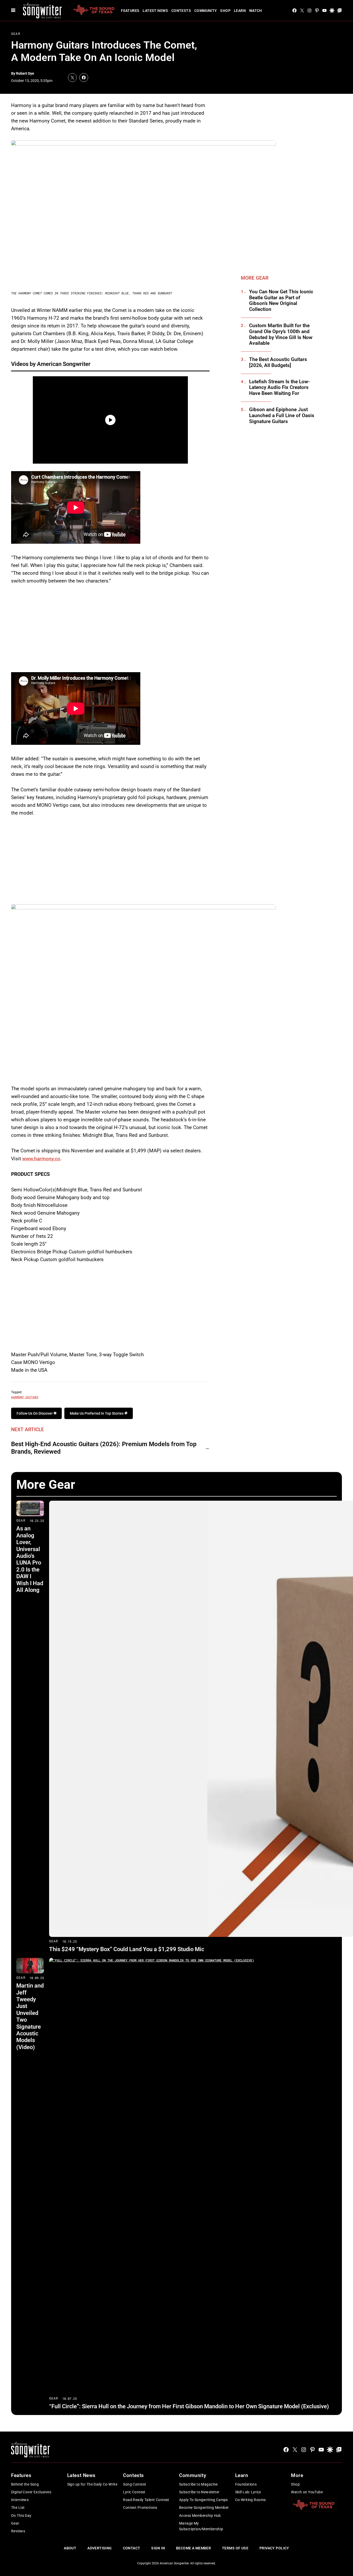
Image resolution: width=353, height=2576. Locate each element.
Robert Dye (25, 73)
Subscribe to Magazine (198, 2484)
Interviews (20, 2500)
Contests (181, 11)
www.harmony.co (41, 1159)
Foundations (246, 2484)
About (70, 2548)
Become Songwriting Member (204, 2508)
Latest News (155, 11)
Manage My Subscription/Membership (201, 2526)
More (297, 2475)
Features (130, 11)
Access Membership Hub (200, 2516)
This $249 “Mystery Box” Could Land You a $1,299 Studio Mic (127, 1949)
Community (206, 11)
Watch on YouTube (307, 2492)
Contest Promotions (140, 2508)
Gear (16, 34)
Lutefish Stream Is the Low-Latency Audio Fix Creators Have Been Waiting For (279, 388)
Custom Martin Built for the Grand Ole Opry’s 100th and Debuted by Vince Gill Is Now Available (281, 334)
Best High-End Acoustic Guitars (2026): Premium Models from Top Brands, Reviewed (104, 1448)
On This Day (21, 2516)
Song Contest (135, 2484)
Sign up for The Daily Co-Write (92, 2484)
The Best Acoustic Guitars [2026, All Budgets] (278, 362)
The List (18, 2508)
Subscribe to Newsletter (199, 2492)
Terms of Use (235, 2548)
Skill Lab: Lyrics (248, 2492)
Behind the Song (25, 2484)
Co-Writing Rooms (251, 2500)
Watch (256, 11)
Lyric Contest (134, 2492)
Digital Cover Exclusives (31, 2492)
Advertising (100, 2548)
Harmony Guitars (25, 1397)
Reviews (18, 2531)
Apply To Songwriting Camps (204, 2500)
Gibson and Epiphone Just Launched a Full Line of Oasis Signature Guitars (282, 416)
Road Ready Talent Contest (146, 2500)
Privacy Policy (274, 2548)
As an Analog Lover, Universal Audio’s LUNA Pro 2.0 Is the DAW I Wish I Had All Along (30, 1559)
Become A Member (193, 2548)
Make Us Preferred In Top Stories (97, 1413)
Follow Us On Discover (35, 1413)
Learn (240, 11)
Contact (132, 2548)
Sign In (158, 2548)
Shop (225, 11)
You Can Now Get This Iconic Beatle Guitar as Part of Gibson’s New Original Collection (281, 301)
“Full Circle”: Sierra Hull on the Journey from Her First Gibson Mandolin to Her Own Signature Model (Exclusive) (189, 2406)
